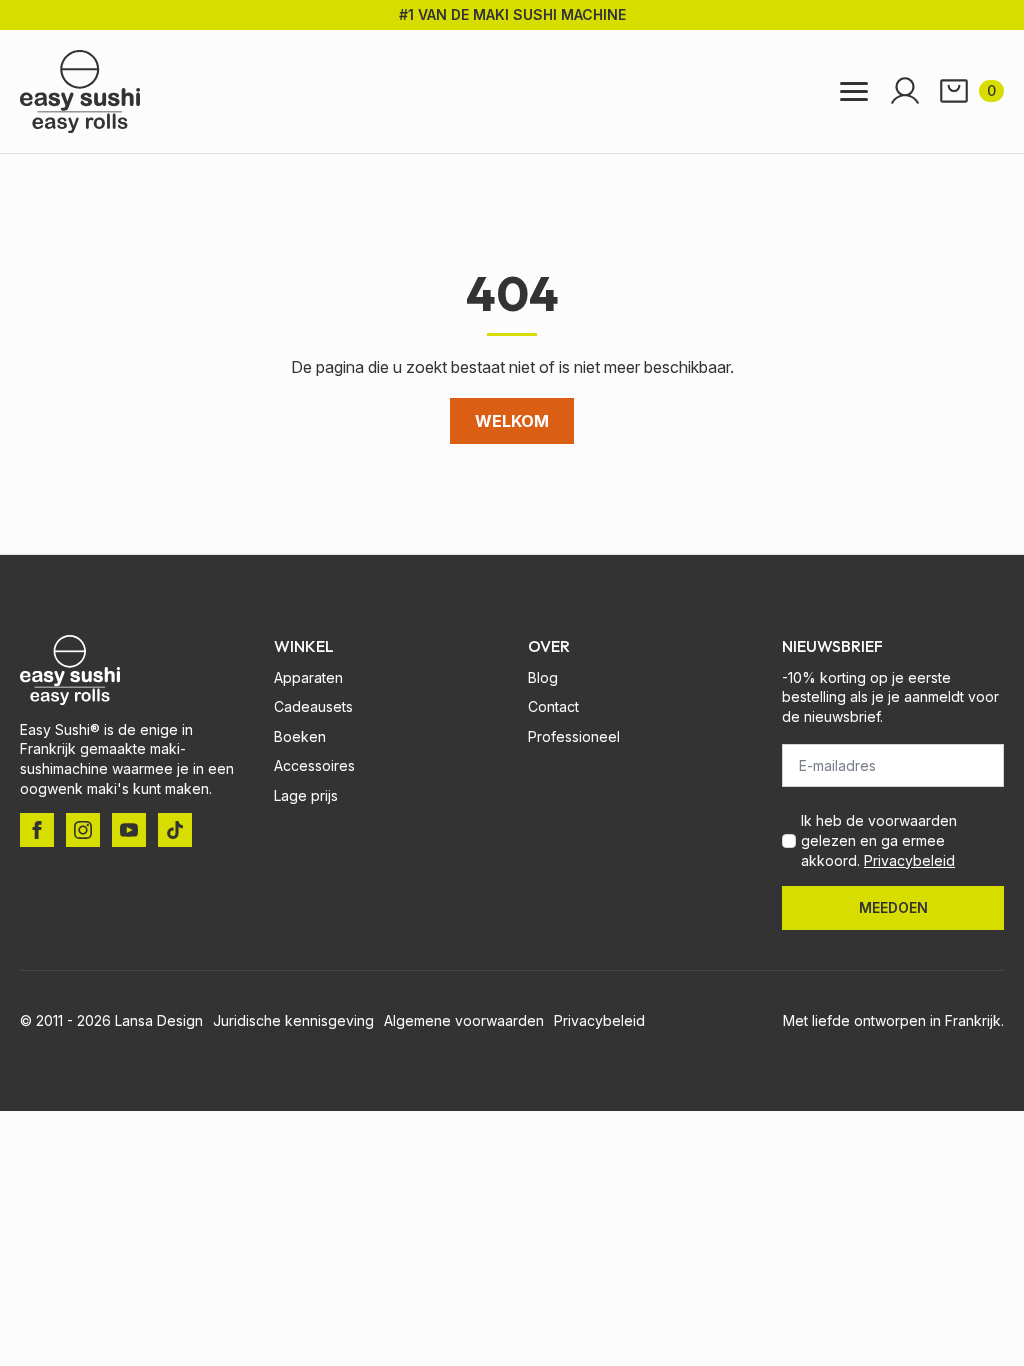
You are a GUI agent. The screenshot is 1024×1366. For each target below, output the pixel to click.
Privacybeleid (909, 860)
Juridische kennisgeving (293, 1020)
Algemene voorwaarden (464, 1020)
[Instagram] (83, 830)
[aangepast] (175, 830)
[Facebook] (37, 830)
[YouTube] (129, 830)
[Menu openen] (854, 91)
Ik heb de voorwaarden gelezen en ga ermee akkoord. (879, 840)
